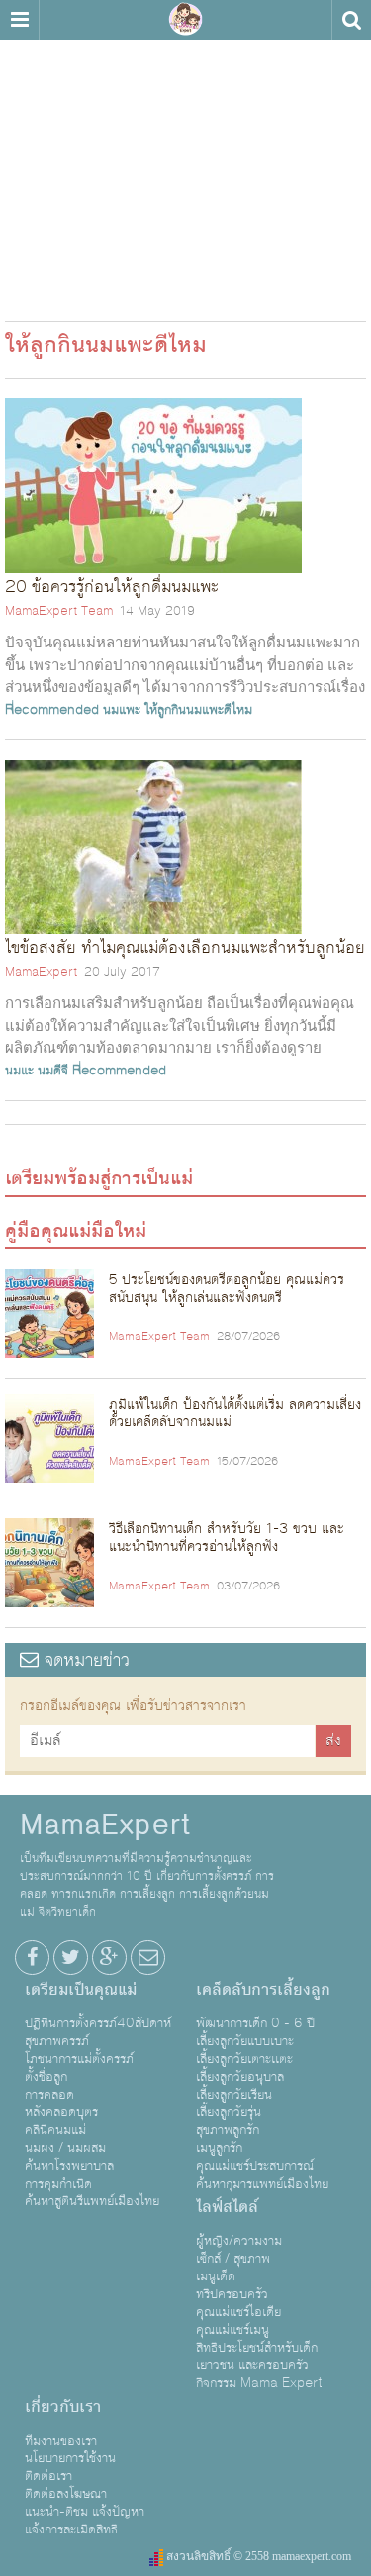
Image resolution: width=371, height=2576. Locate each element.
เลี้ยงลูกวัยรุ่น (229, 2112)
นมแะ (19, 1071)
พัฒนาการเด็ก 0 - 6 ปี (255, 2023)
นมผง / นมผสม (65, 2148)
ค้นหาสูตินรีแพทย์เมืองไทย (92, 2201)
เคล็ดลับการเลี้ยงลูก (263, 1990)
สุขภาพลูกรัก (228, 2130)
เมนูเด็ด (216, 2276)
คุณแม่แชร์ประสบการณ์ (255, 2166)
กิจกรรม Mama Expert (259, 2383)
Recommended (52, 710)
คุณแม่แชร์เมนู (232, 2330)
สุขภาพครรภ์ (57, 2041)
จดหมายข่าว (84, 1660)
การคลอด (49, 2095)
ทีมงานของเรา (61, 2441)
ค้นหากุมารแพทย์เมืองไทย (262, 2184)
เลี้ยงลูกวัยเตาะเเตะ (244, 2059)
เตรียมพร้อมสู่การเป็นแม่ (99, 1178)
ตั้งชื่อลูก (46, 2077)
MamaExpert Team (59, 611)
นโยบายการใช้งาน (70, 2458)
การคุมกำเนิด (58, 2184)
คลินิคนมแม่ (55, 2130)
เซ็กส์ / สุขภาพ (233, 2259)
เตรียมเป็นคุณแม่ (81, 1990)
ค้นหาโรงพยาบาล (69, 2166)
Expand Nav (19, 20)
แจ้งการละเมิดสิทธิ (71, 2530)
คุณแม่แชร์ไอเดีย (238, 2312)
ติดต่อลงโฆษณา (66, 2494)
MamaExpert (186, 20)
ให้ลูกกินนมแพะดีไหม (198, 710)
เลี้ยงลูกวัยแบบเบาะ (245, 2041)
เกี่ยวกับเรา (63, 2407)
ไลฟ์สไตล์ (227, 2207)
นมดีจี (53, 1071)
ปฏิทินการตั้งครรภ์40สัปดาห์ (98, 2023)
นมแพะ (122, 710)
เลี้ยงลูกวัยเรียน (234, 2095)
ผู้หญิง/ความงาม (239, 2241)
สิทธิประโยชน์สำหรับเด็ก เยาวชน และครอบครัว (257, 2357)
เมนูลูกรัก (219, 2148)
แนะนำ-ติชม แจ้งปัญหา (85, 2512)
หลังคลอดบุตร (61, 2112)
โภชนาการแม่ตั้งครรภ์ (79, 2059)
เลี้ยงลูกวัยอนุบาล (240, 2077)
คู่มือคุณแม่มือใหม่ (76, 1231)
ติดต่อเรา (48, 2476)
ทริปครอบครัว (232, 2294)
